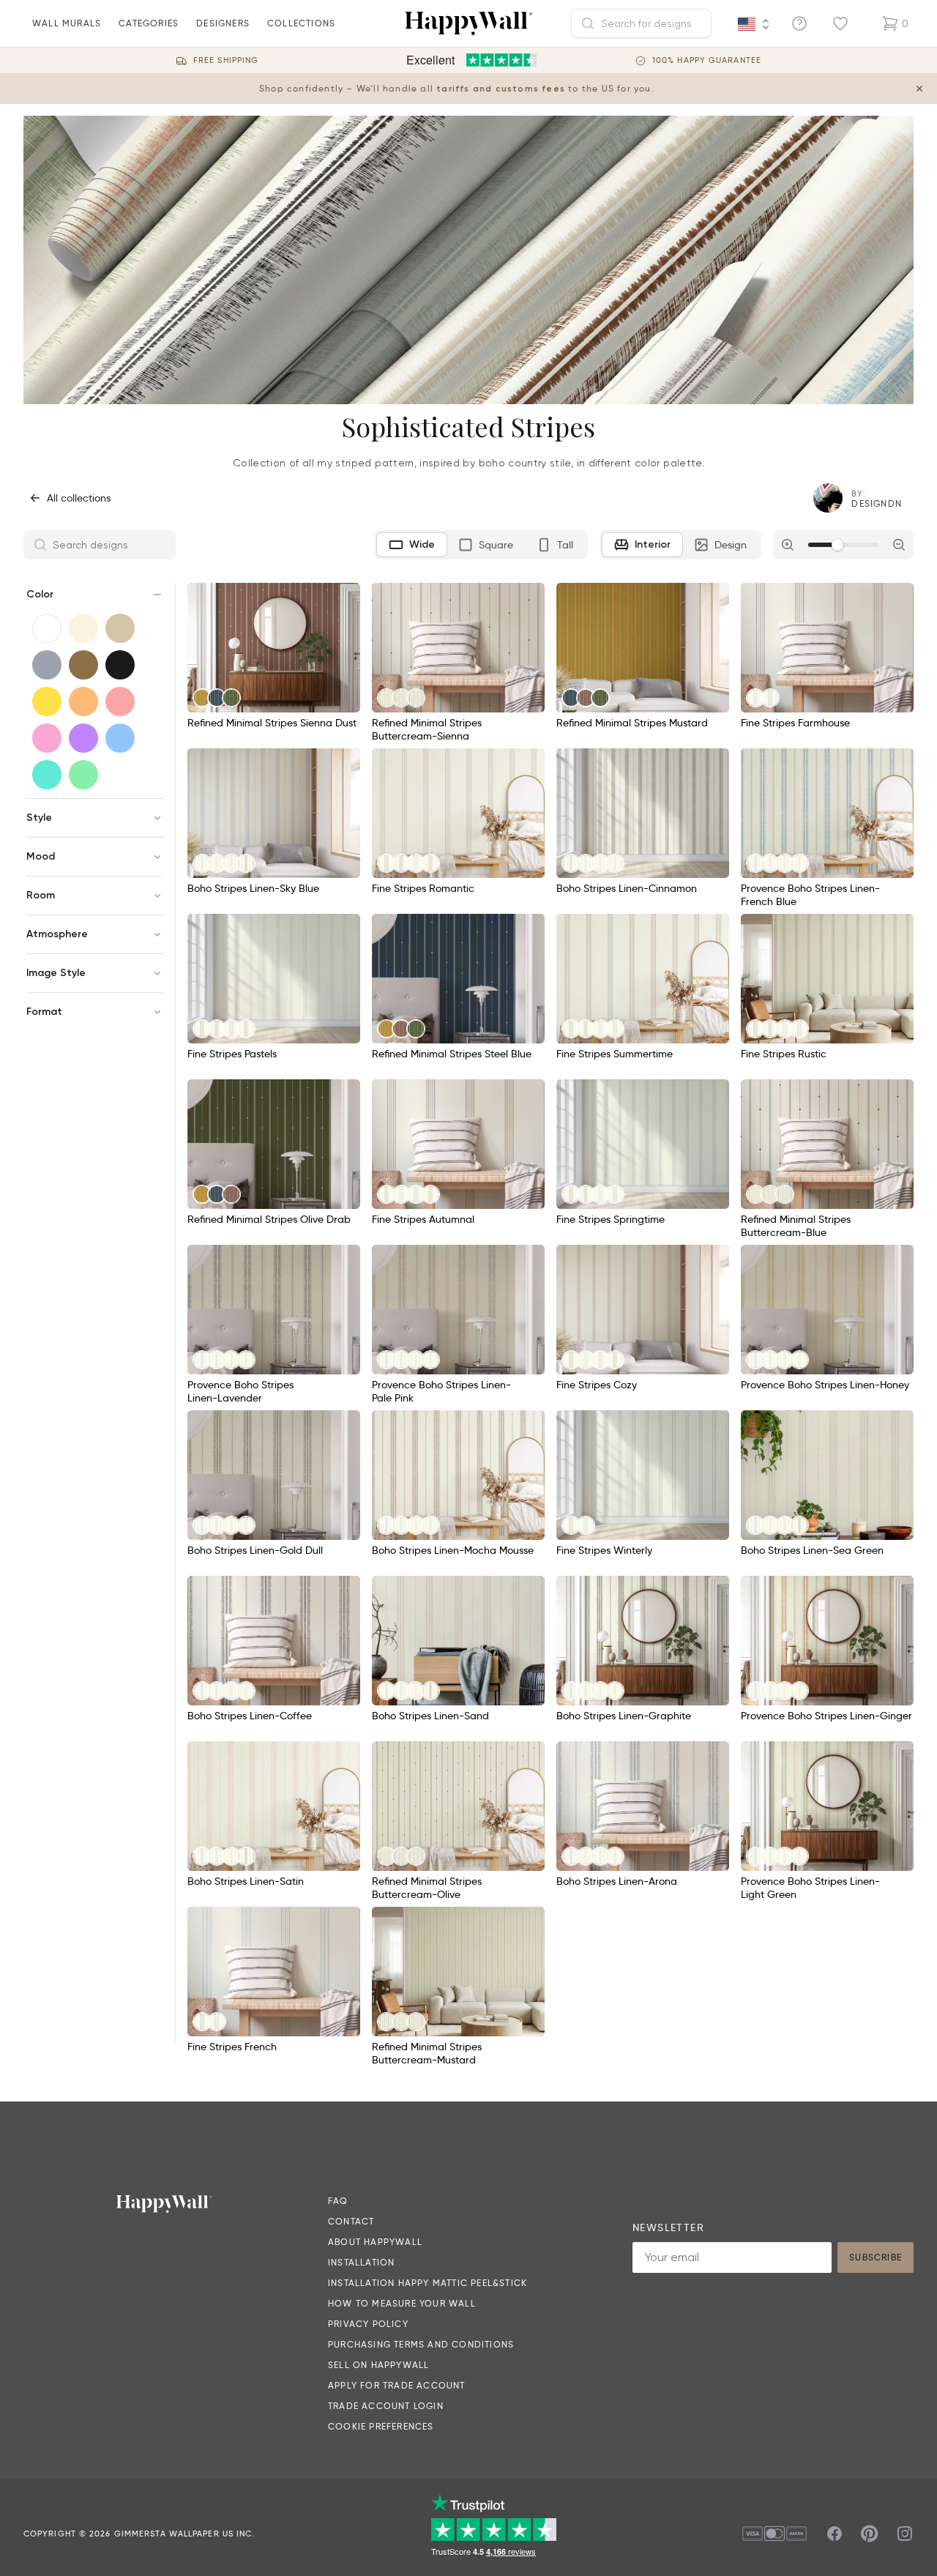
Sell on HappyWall (378, 2365)
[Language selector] (754, 24)
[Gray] (47, 665)
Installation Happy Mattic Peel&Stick (428, 2283)
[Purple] (83, 738)
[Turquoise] (47, 775)
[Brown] (83, 665)
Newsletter (668, 2227)
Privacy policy (368, 2324)
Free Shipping (226, 60)
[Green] (83, 775)
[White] (47, 628)
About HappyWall (375, 2242)
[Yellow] (47, 701)
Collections (301, 23)
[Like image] (344, 599)
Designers (223, 23)
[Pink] (47, 738)
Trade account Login (386, 2406)
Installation (361, 2262)
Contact (351, 2221)
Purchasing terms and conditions (421, 2344)
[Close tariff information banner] (919, 89)
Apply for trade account (397, 2385)
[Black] (120, 665)
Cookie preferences (381, 2426)
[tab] (412, 545)
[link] (202, 698)
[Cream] (83, 628)
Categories (149, 23)
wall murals (67, 23)
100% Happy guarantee (707, 60)
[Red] (120, 701)
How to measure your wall (402, 2303)
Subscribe (876, 2257)
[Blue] (120, 738)
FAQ (338, 2201)
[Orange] (83, 701)
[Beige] (120, 628)
